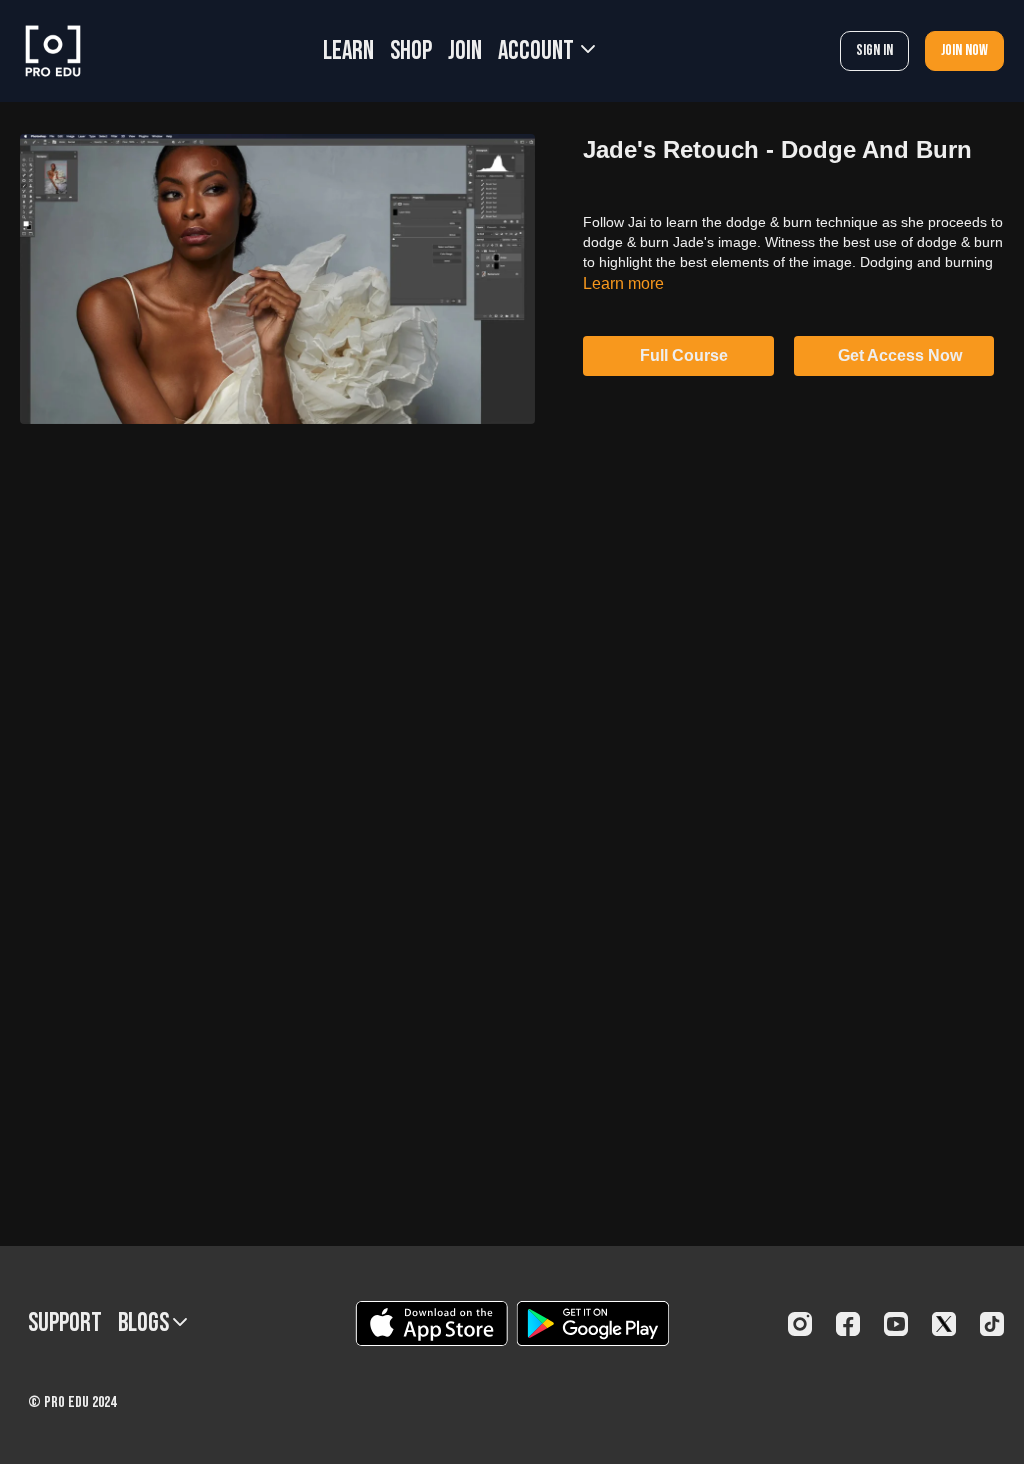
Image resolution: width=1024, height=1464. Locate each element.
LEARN (348, 51)
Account (538, 51)
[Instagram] (800, 1324)
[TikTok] (992, 1324)
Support (65, 1323)
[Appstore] (431, 1323)
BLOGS (145, 1323)
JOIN (465, 51)
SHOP (411, 51)
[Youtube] (896, 1324)
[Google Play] (593, 1323)
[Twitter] (944, 1324)
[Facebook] (848, 1324)
